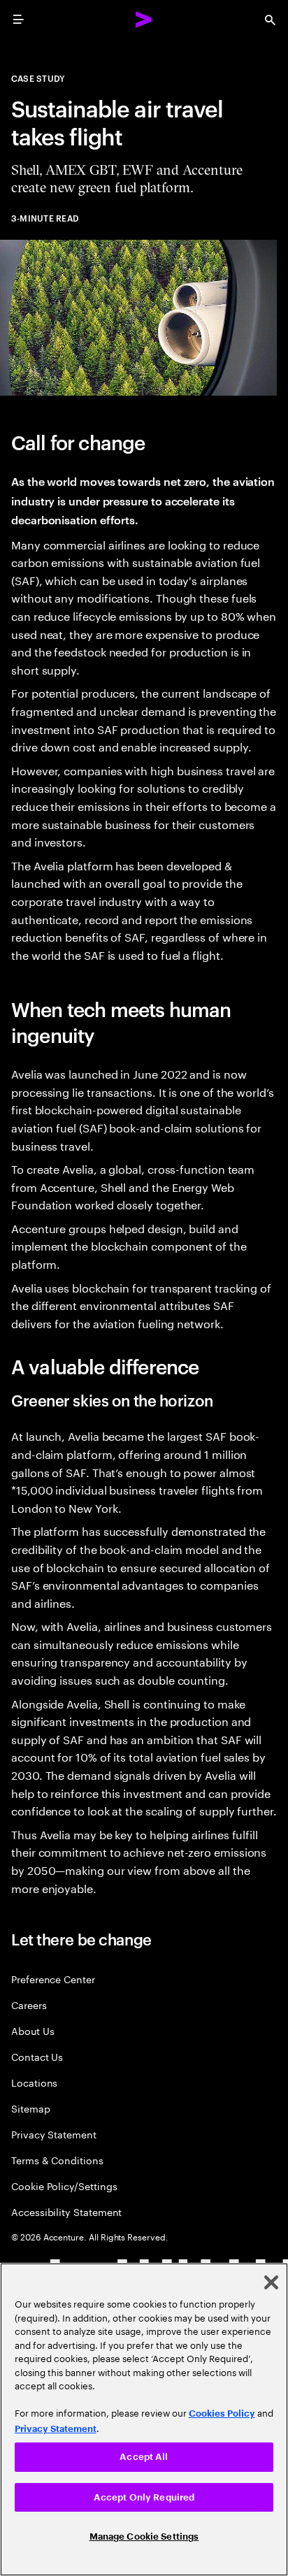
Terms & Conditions (57, 2160)
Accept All (144, 2457)
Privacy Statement (54, 2134)
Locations (34, 2082)
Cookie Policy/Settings (64, 2186)
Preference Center (53, 1979)
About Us (33, 2030)
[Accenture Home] (144, 20)
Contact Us (37, 2056)
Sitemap (31, 2108)
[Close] (271, 2282)
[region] (144, 2419)
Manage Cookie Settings (144, 2537)
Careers (29, 2005)
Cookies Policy (222, 2413)
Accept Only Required (144, 2497)
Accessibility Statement (66, 2211)
